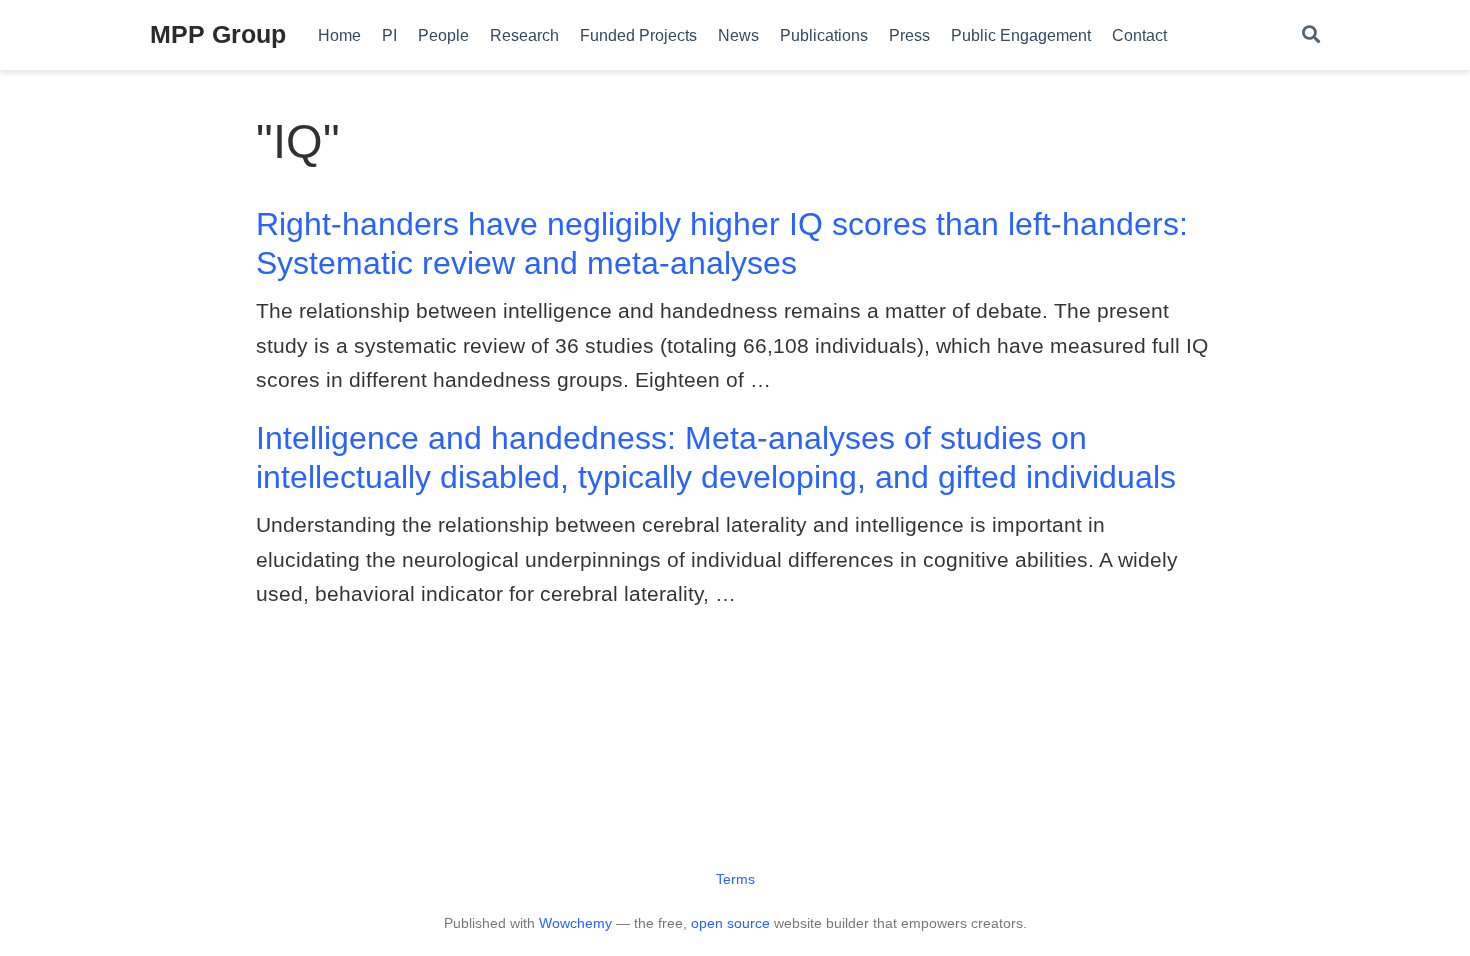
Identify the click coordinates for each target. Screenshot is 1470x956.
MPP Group (218, 34)
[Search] (1311, 35)
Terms (735, 879)
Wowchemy (575, 923)
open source (730, 923)
